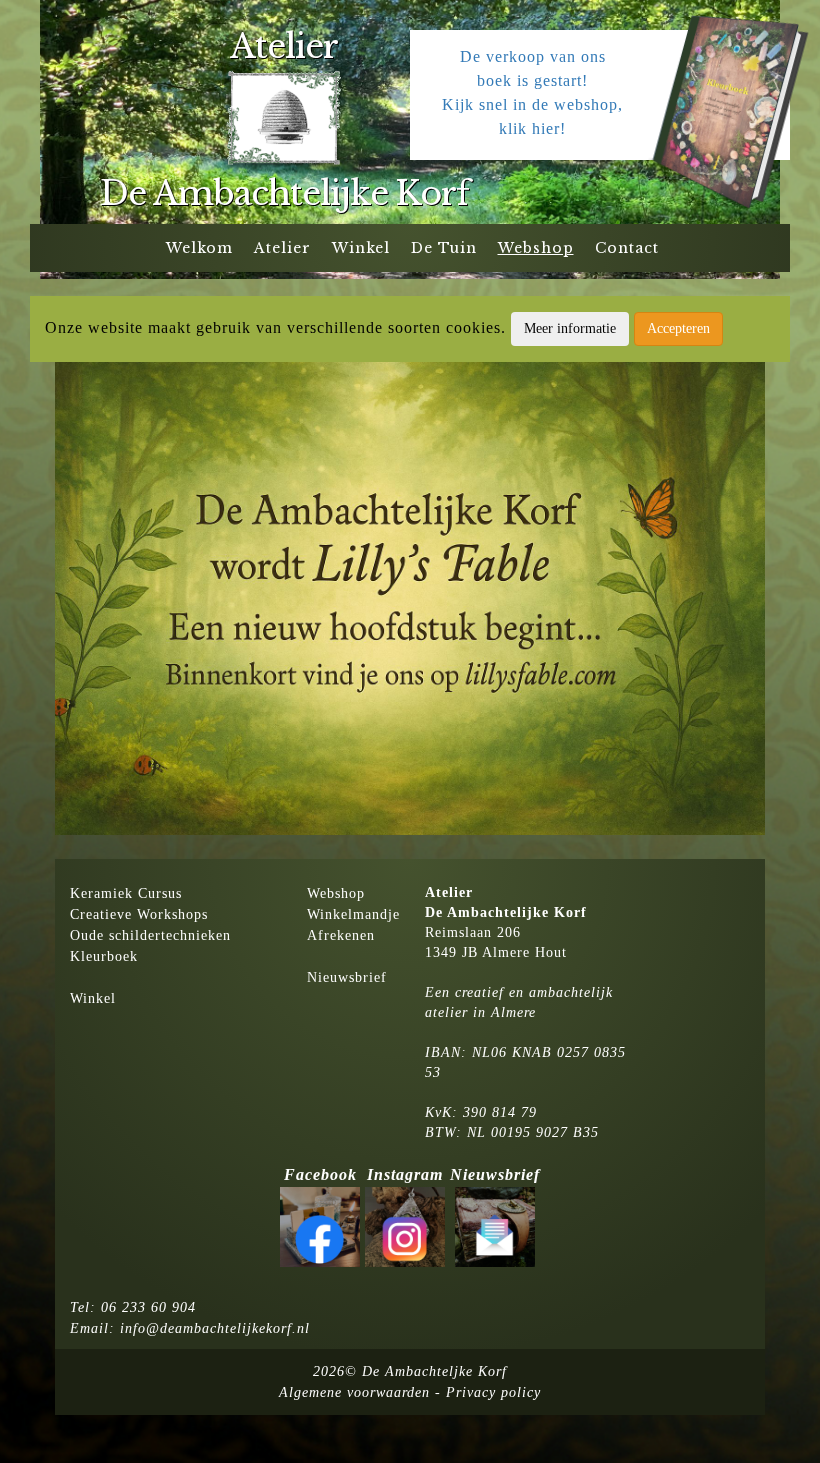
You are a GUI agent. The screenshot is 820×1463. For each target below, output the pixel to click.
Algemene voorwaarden (354, 1392)
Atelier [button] (282, 248)
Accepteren (678, 328)
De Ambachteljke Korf (434, 1371)
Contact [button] (627, 248)
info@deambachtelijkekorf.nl (215, 1328)
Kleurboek (104, 956)
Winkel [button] (361, 248)
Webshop (336, 893)
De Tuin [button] (444, 248)
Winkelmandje (353, 914)
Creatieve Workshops (139, 914)
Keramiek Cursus (126, 893)
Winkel (93, 998)
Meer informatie (570, 328)
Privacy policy (493, 1392)
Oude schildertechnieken (150, 935)
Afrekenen (341, 935)
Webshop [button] (536, 248)
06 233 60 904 (148, 1307)
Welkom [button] (199, 248)
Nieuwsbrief (347, 977)
